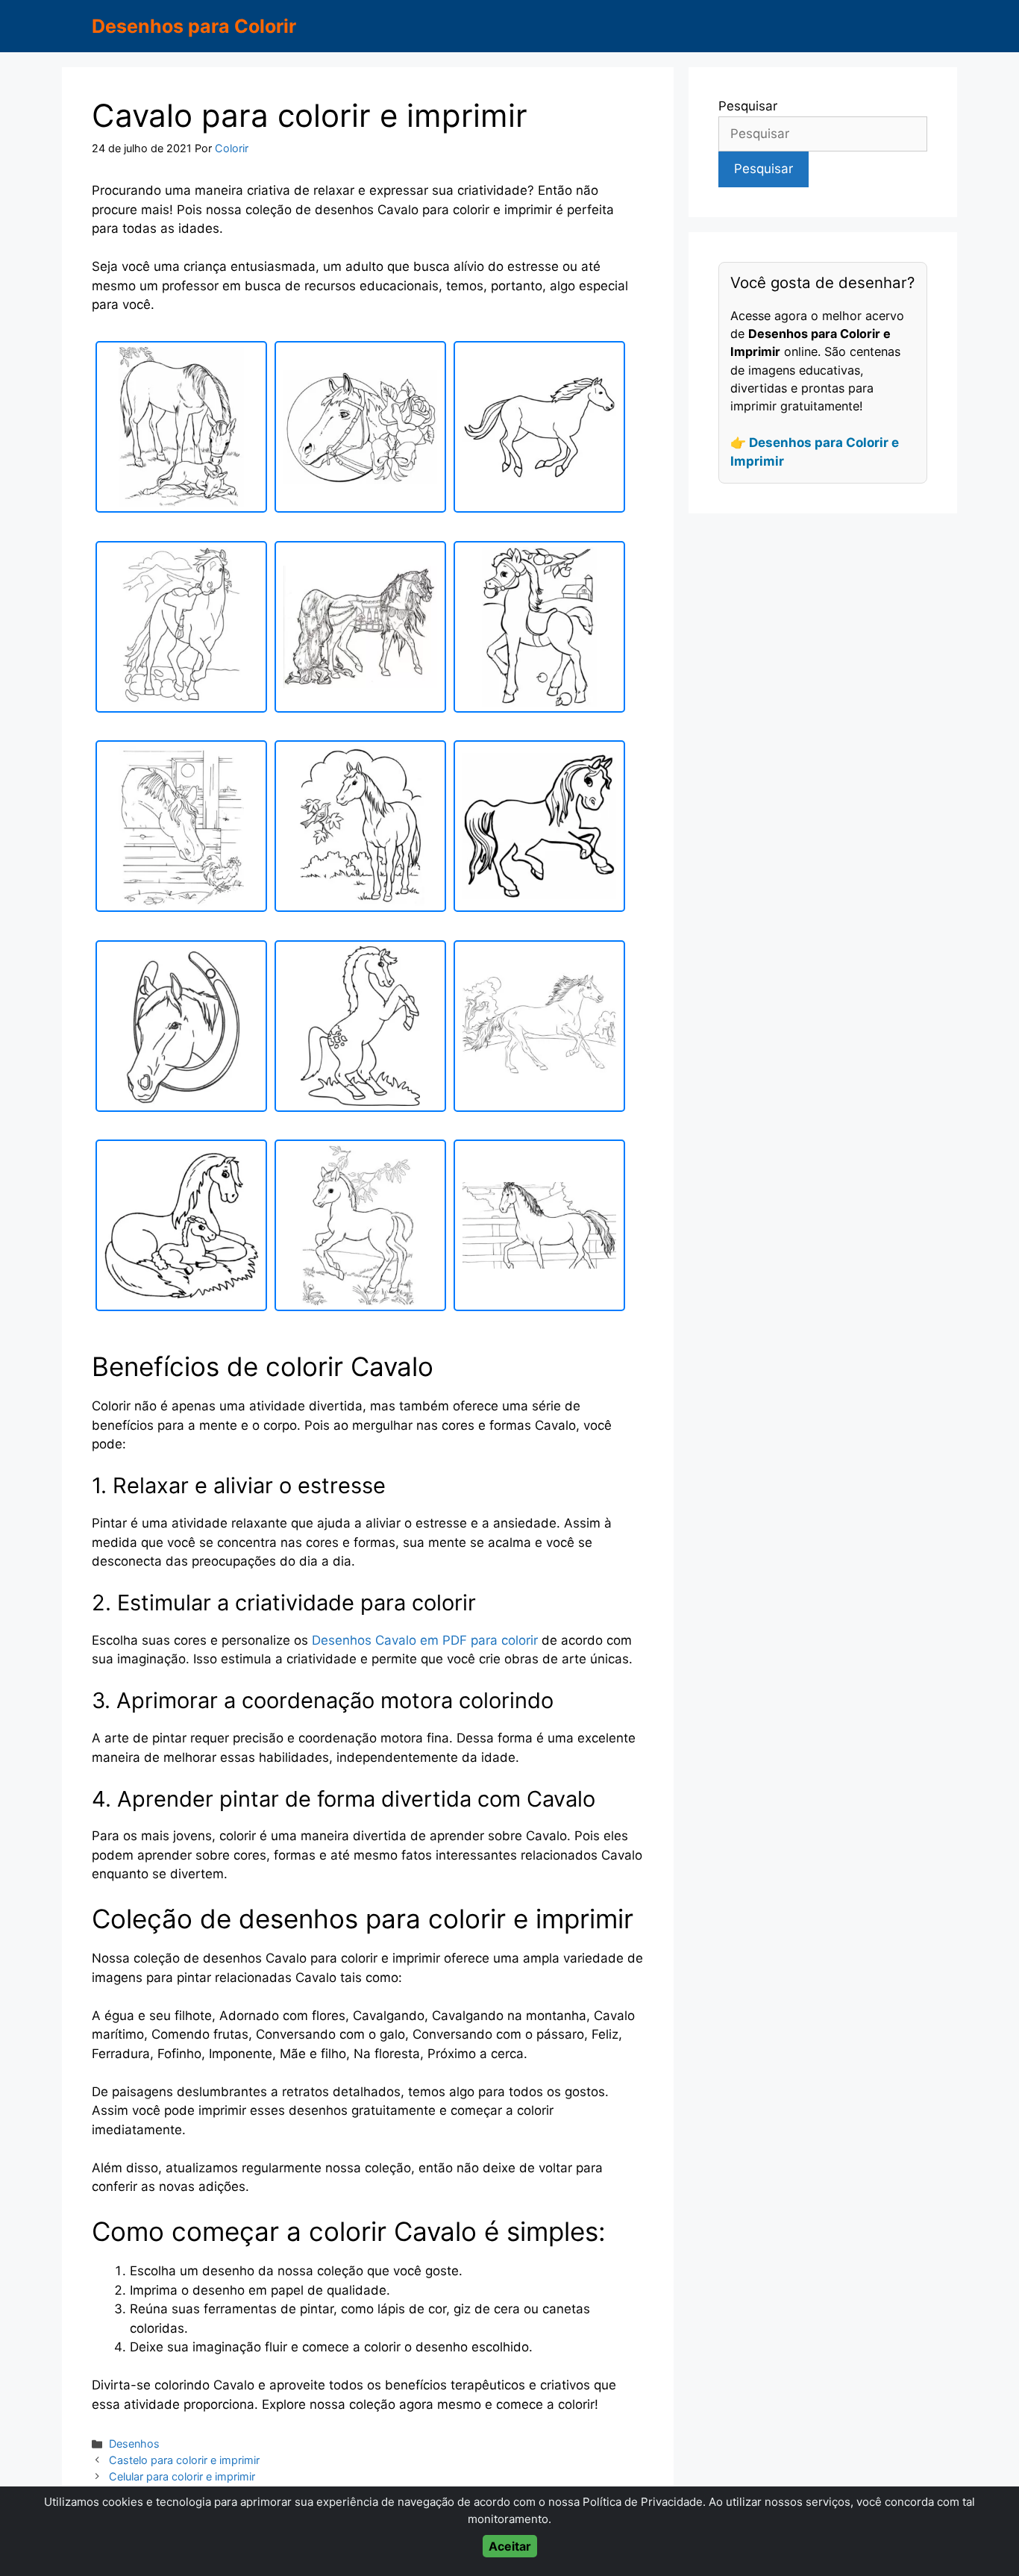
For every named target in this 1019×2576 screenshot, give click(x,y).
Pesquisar (748, 106)
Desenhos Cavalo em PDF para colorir (425, 1640)
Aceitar (510, 2546)
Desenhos (134, 2444)
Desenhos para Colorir (194, 26)
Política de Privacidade (643, 2502)
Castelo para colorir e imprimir (184, 2460)
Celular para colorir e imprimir (182, 2476)
